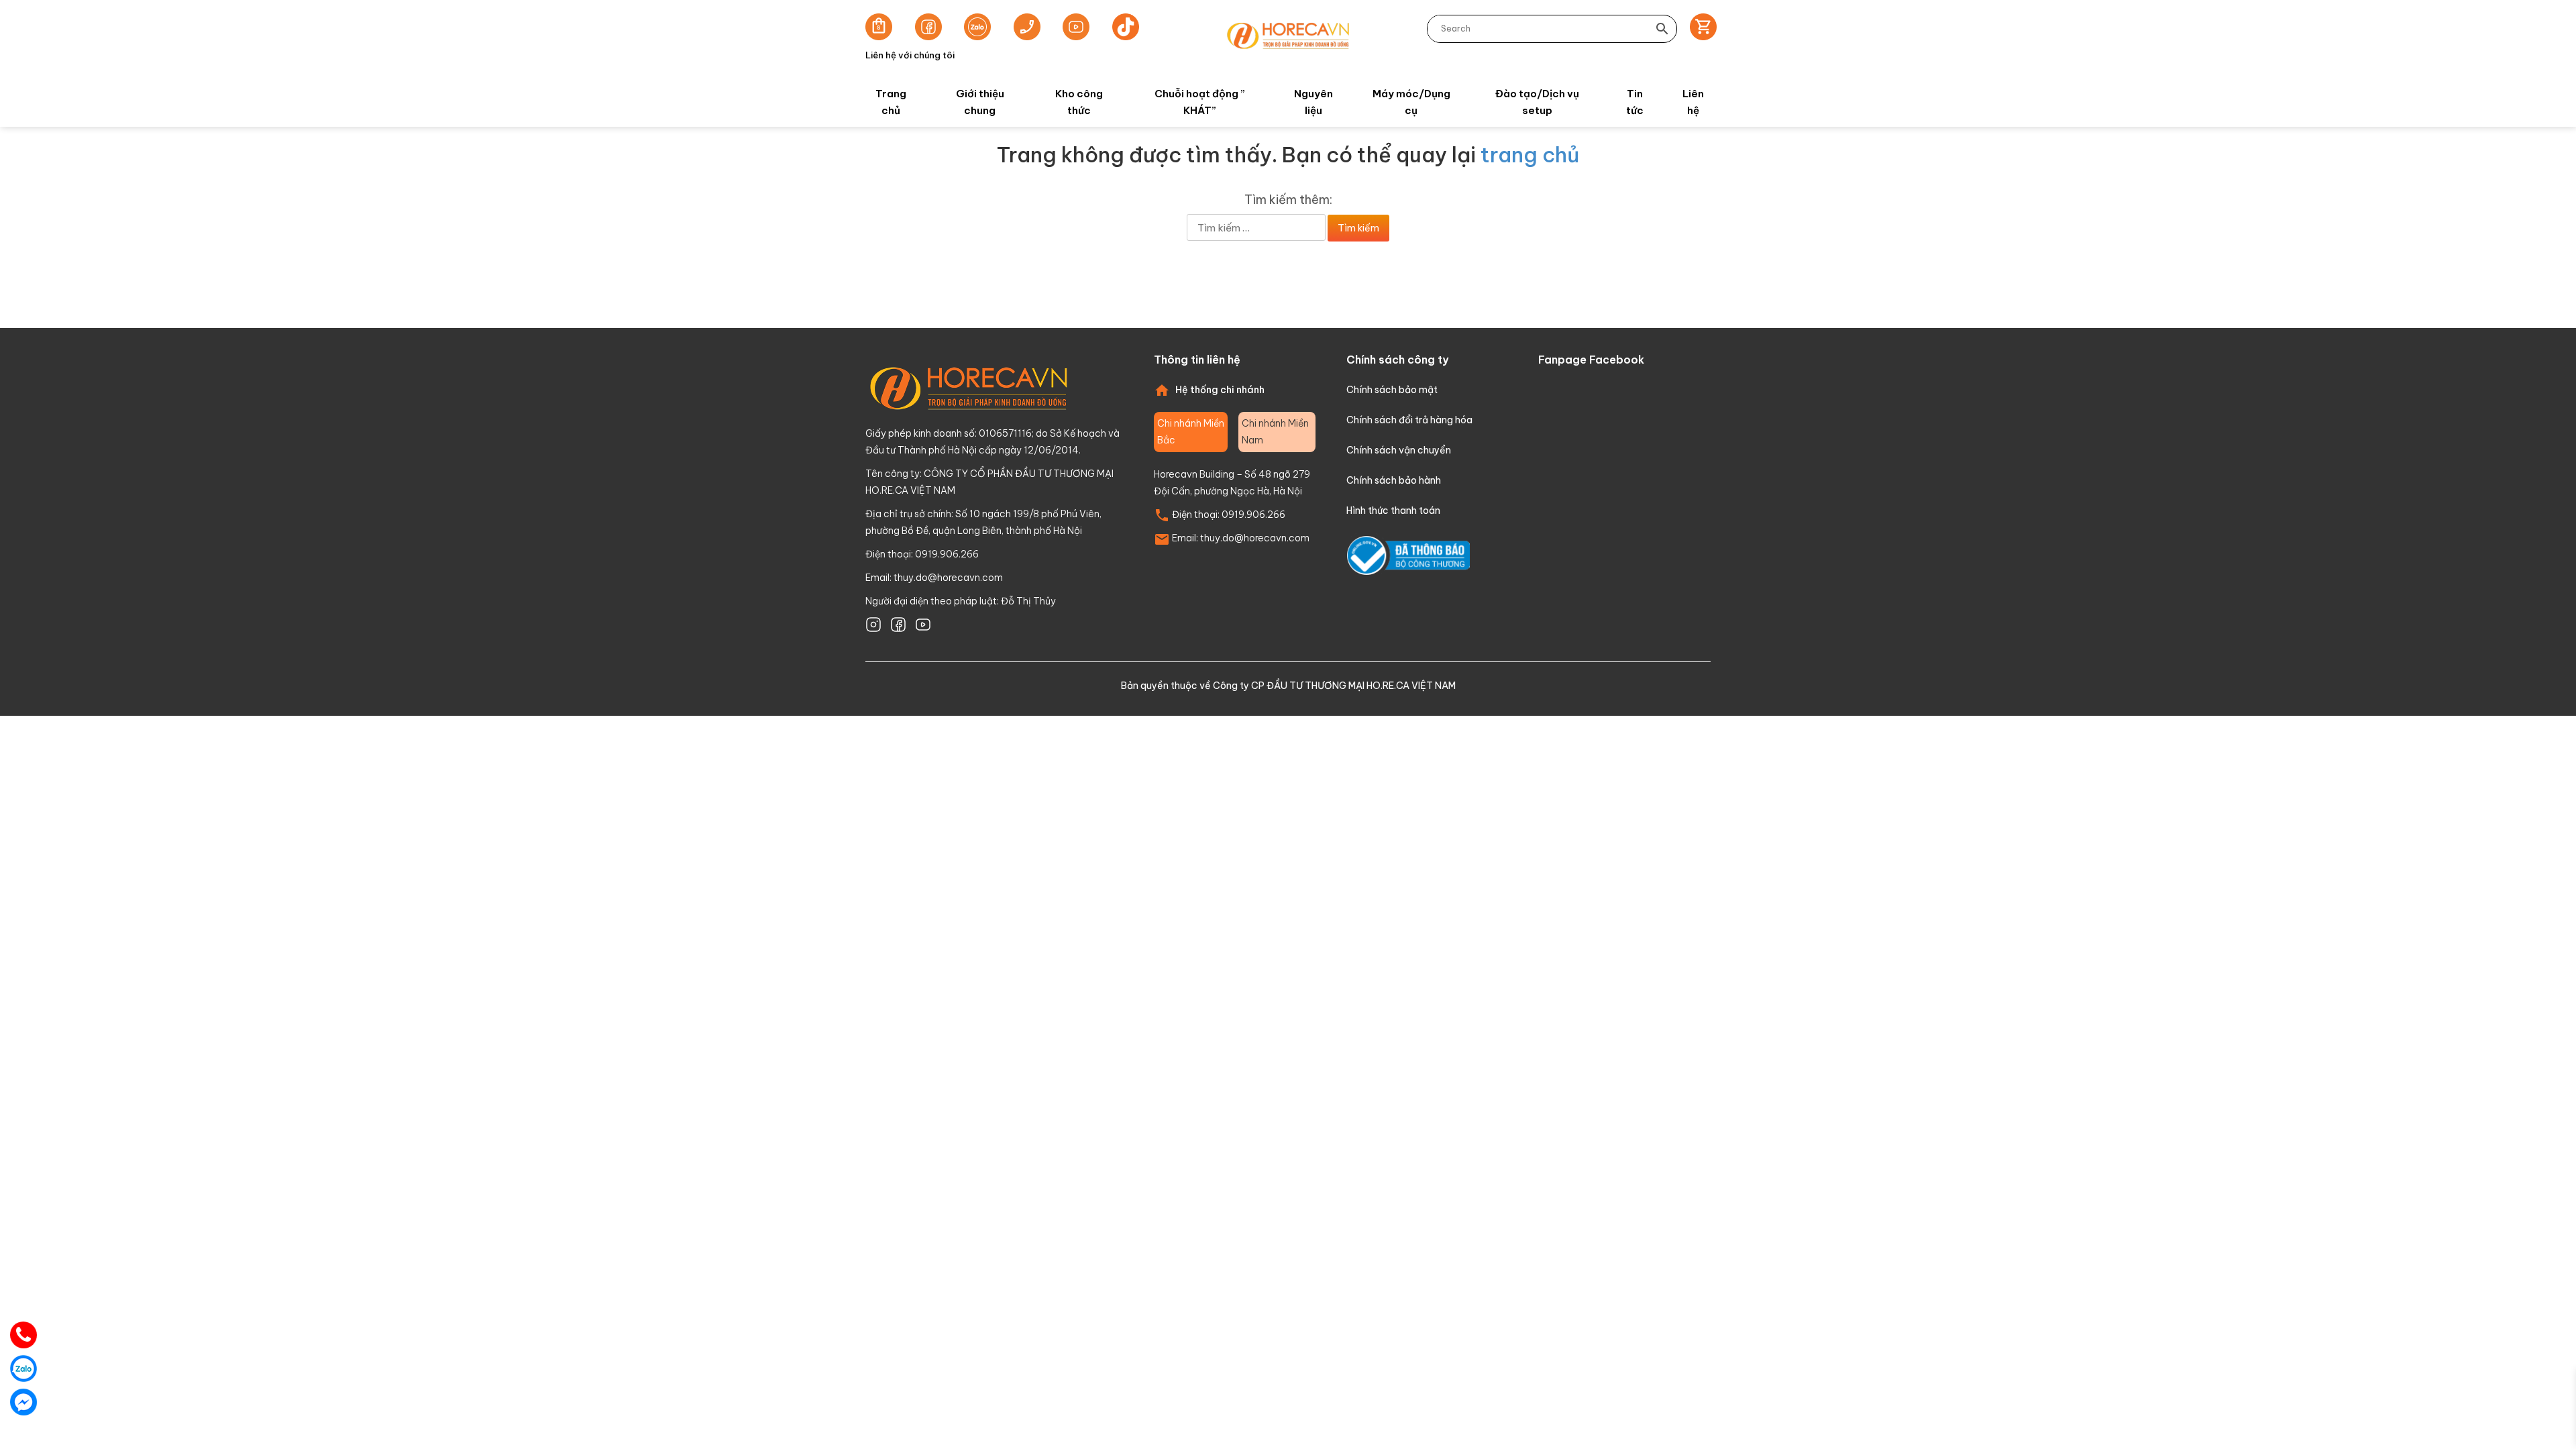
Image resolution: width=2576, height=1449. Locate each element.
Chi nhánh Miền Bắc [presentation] (1191, 432)
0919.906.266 (1253, 515)
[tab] (1191, 432)
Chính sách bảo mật (1392, 390)
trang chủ (1530, 155)
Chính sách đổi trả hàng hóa (1409, 420)
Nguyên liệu (1313, 102)
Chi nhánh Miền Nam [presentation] (1275, 432)
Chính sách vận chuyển (1399, 450)
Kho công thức (1079, 102)
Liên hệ (1693, 102)
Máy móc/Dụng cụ (1411, 102)
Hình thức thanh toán (1393, 511)
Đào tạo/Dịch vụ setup (1537, 102)
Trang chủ (891, 102)
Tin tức (1635, 102)
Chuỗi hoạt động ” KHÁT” (1200, 102)
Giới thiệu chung (980, 102)
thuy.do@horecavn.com (948, 578)
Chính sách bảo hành (1394, 480)
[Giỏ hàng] (1699, 29)
